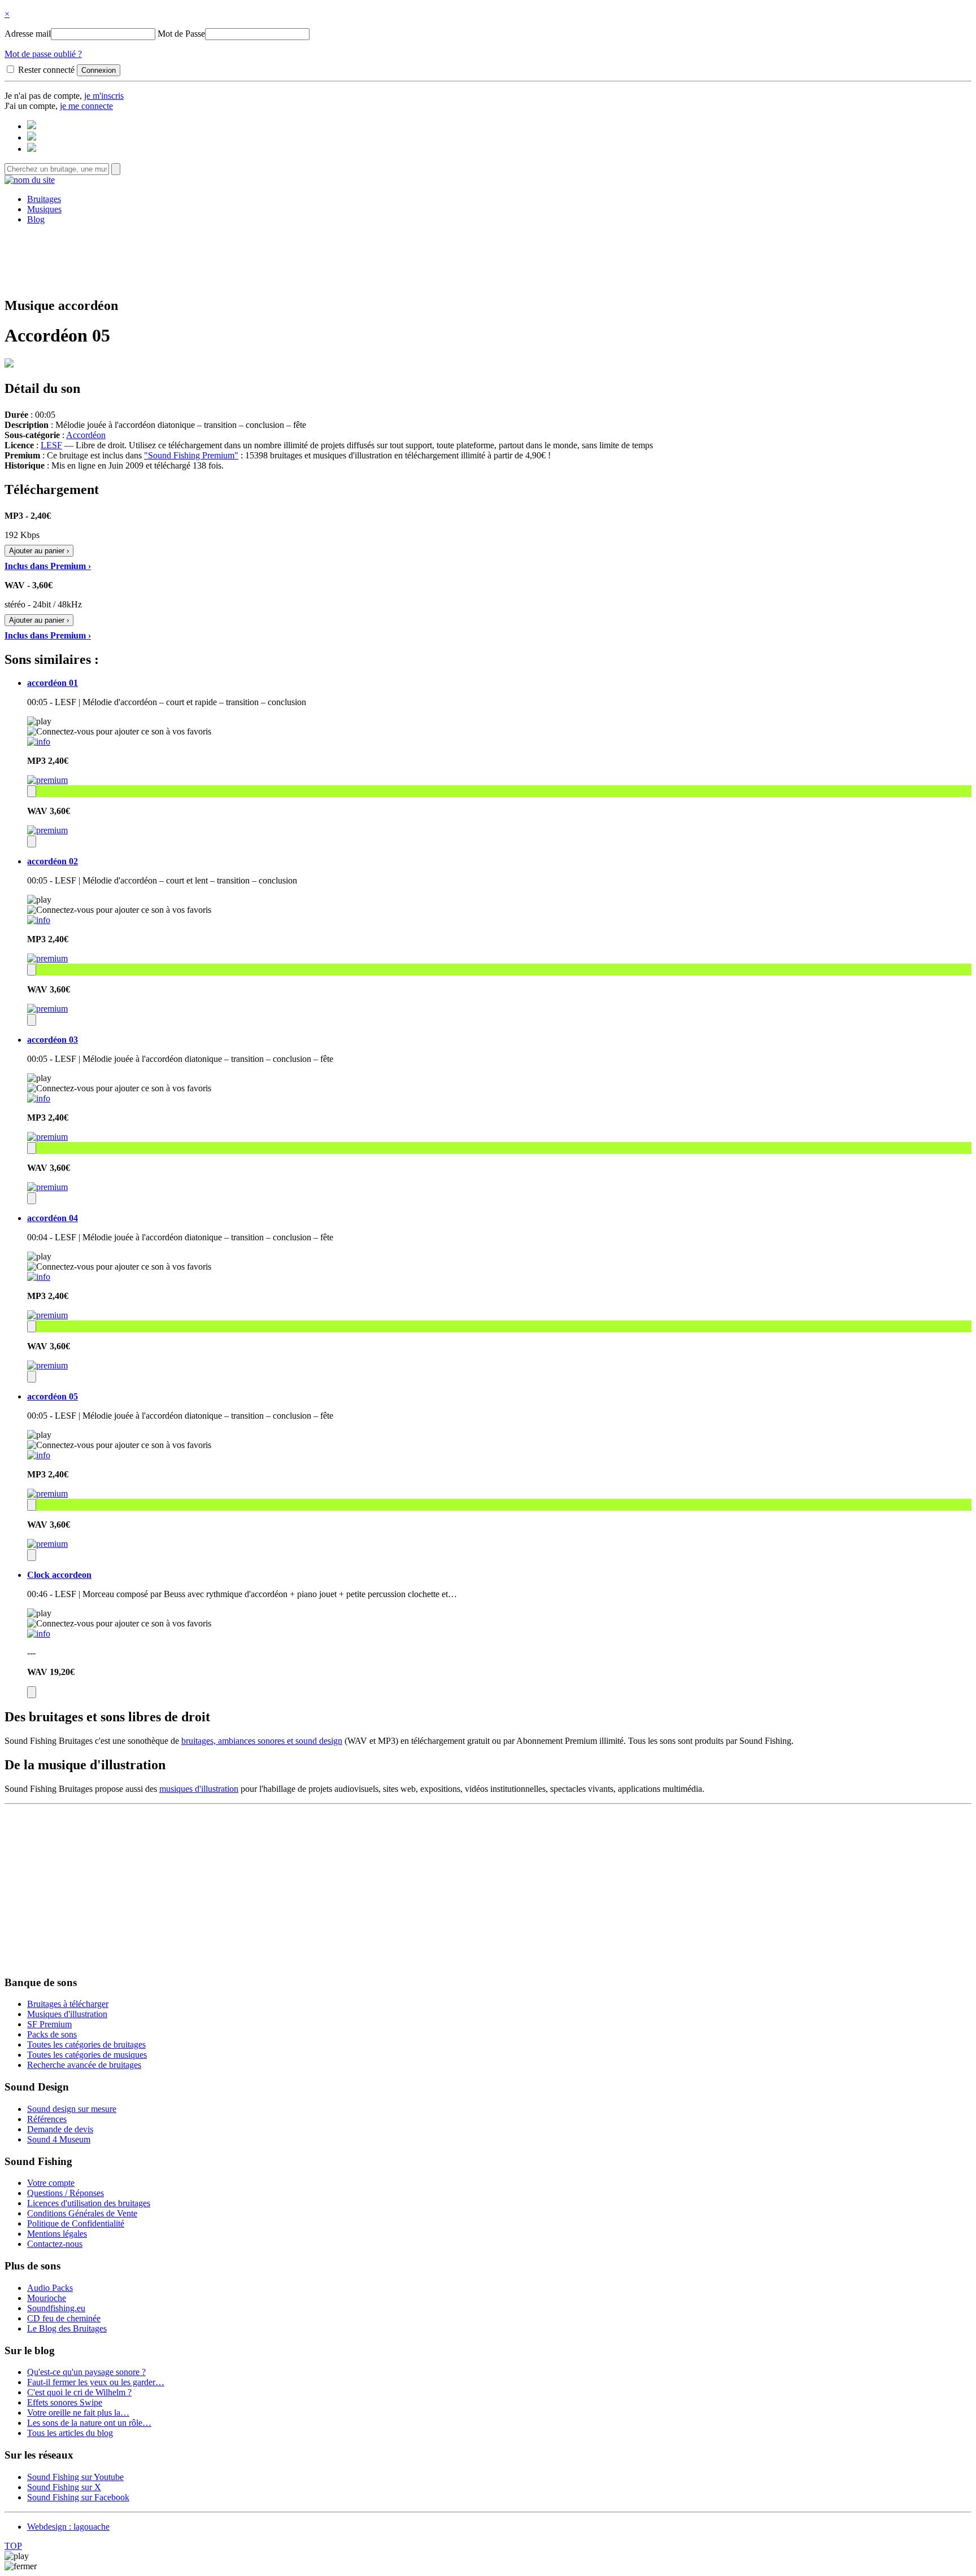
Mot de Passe (181, 34)
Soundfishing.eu (56, 2308)
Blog (36, 219)
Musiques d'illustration (67, 2014)
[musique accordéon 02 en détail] (39, 920)
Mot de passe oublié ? (43, 54)
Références (47, 2119)
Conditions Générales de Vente (82, 2213)
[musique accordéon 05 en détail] (39, 1455)
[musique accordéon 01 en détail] (39, 742)
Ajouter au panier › (39, 551)
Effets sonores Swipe (65, 2402)
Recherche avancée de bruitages (84, 2065)
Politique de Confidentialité (76, 2223)
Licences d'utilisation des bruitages (89, 2203)
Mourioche (47, 2298)
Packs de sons (52, 2034)
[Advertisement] (488, 259)
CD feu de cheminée (64, 2318)
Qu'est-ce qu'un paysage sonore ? (86, 2372)
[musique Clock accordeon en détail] (39, 1633)
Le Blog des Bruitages (67, 2328)
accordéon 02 (53, 861)
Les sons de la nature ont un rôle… (89, 2423)
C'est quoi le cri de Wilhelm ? (79, 2392)
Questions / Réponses (66, 2193)
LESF (51, 445)
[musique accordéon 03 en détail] (39, 1098)
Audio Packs (50, 2288)
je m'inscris (104, 96)
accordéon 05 (53, 1396)
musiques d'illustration (199, 1789)
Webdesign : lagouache (68, 2527)
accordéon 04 (53, 1218)
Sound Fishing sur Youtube (75, 2477)
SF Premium (49, 2024)
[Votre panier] (32, 149)
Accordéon (86, 435)
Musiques (44, 209)
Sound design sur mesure (72, 2109)
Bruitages (44, 199)
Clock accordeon (59, 1575)
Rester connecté (46, 70)
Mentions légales (57, 2234)
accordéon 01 (53, 683)
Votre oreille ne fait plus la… (78, 2413)
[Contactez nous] (32, 126)
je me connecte (86, 106)
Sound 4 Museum (59, 2139)
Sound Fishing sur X (64, 2487)
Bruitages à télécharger (68, 2004)
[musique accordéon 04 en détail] (39, 1277)
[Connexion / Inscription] (32, 137)
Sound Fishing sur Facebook (78, 2497)
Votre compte (51, 2183)
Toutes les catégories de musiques (87, 2055)
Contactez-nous (55, 2244)
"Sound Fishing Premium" (191, 455)
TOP (13, 2546)
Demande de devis (60, 2129)
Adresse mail (28, 34)
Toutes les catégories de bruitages (86, 2044)
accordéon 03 (53, 1040)
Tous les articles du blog (70, 2433)
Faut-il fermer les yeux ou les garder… (96, 2382)
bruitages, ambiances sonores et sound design (262, 1741)
